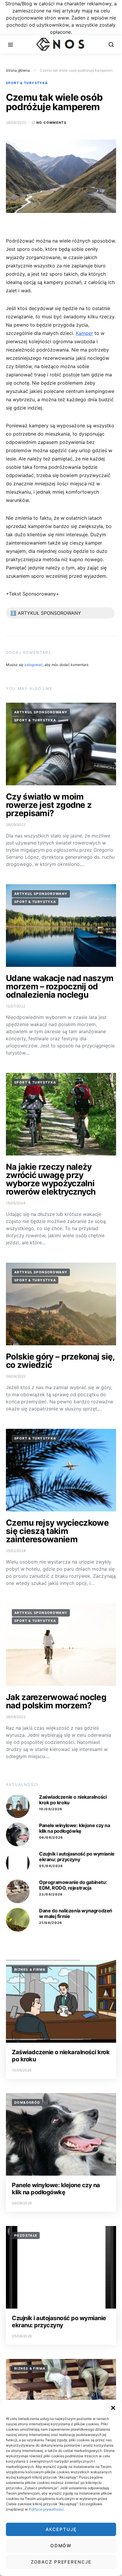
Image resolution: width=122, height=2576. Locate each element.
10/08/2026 (51, 1809)
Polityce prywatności (46, 2509)
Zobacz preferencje (61, 2562)
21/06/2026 (51, 1923)
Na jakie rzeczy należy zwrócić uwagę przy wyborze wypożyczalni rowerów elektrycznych (51, 1179)
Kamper (84, 333)
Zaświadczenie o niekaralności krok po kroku (73, 1800)
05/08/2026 (51, 1866)
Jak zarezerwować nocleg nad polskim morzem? (56, 1701)
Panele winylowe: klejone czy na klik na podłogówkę (75, 1828)
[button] (113, 2407)
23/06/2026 (51, 1894)
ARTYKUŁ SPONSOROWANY (41, 712)
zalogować (33, 665)
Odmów (61, 2546)
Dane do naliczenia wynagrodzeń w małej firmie (76, 1913)
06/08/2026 (51, 1837)
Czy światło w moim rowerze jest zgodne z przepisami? (49, 805)
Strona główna (18, 70)
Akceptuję (61, 2529)
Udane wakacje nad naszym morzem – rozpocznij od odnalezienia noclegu (60, 986)
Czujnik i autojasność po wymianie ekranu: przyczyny (77, 1857)
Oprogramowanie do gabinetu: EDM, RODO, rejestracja (73, 1885)
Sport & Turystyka (27, 83)
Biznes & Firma (30, 1970)
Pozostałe (26, 2235)
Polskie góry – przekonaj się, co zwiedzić (60, 1361)
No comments (51, 123)
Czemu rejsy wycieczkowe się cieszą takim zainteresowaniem (57, 1531)
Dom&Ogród (27, 2102)
